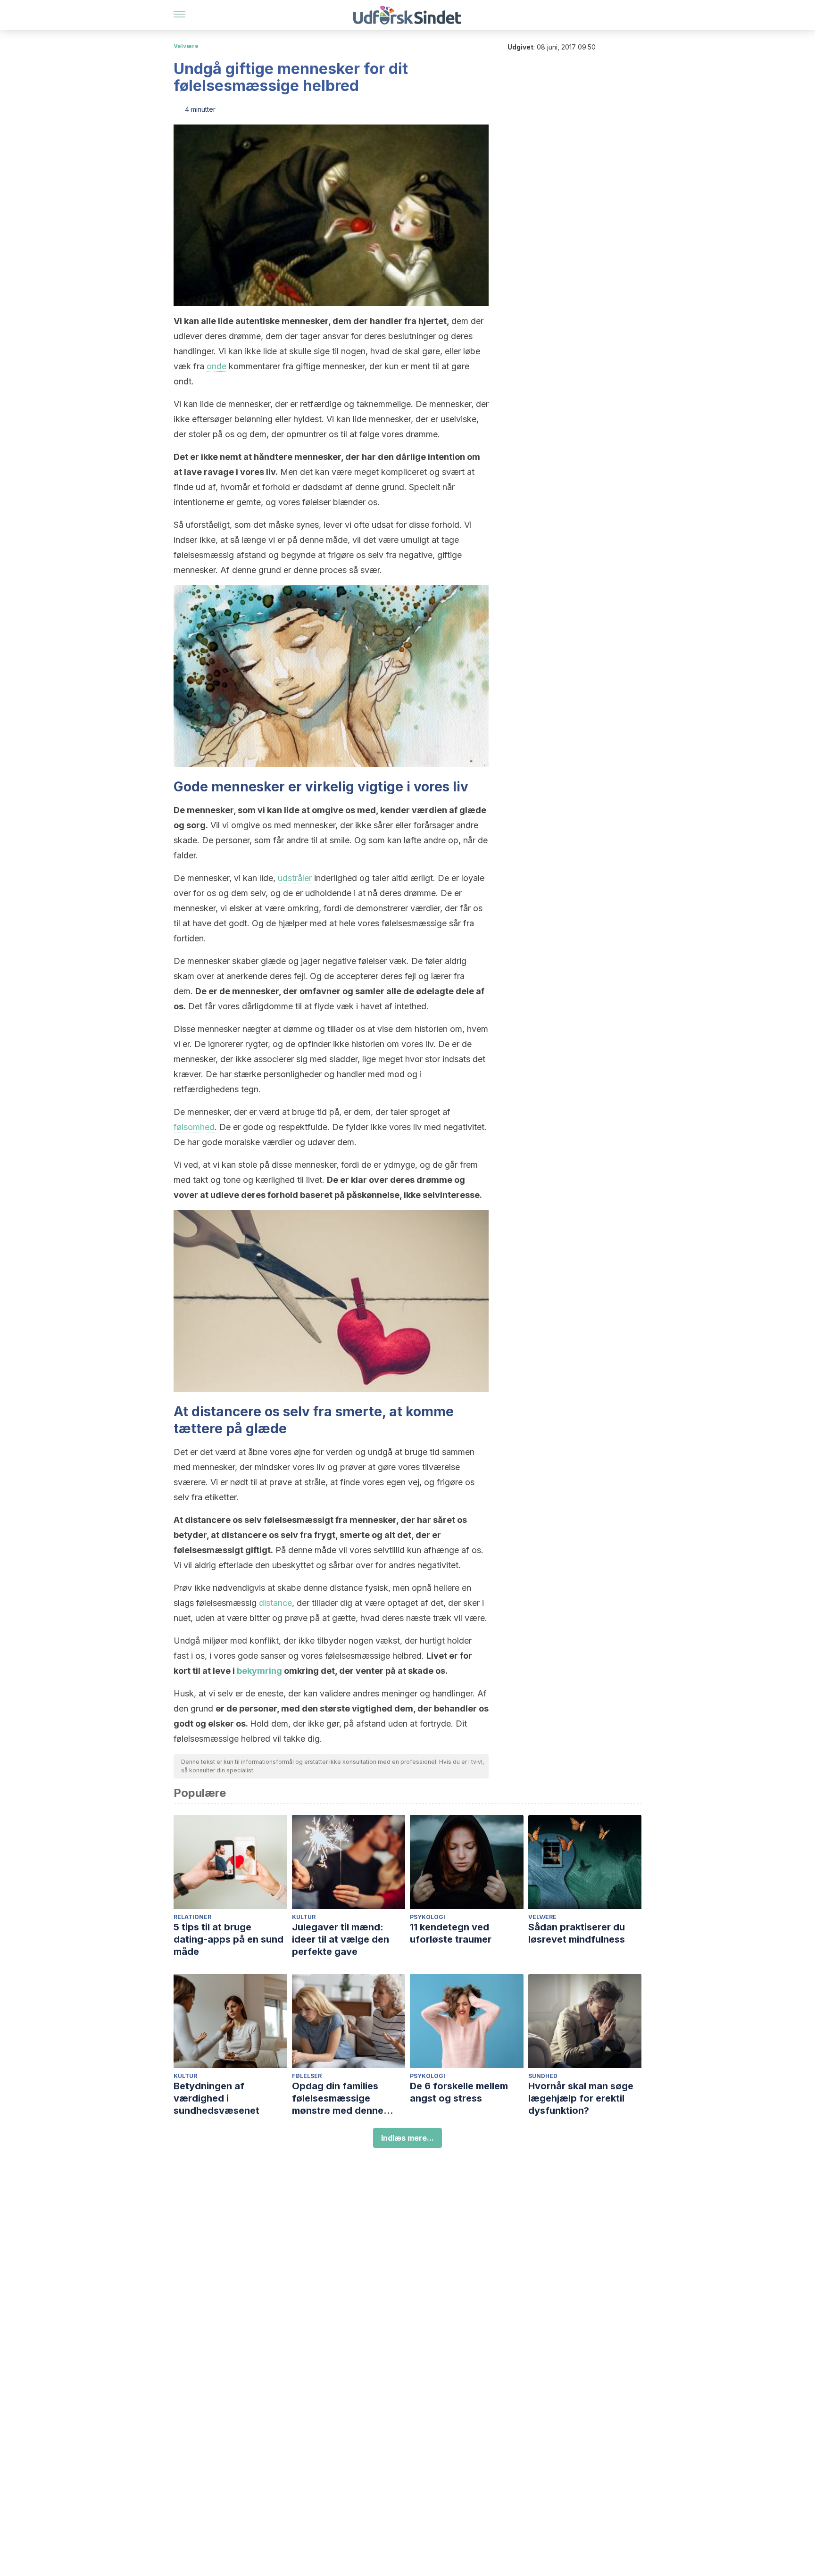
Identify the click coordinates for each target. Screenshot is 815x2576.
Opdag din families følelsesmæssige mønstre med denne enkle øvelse (338, 2098)
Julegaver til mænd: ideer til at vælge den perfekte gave (341, 1939)
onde (216, 366)
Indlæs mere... (407, 2138)
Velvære (186, 46)
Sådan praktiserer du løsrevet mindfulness (577, 1933)
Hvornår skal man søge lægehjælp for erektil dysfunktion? (581, 2098)
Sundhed (543, 2076)
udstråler (295, 878)
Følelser (307, 2076)
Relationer (192, 1917)
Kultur (304, 1917)
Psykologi (428, 1917)
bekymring (259, 1671)
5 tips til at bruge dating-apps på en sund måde (229, 1939)
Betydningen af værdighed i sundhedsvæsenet (216, 2098)
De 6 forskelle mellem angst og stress (459, 2092)
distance (275, 1603)
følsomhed (194, 1127)
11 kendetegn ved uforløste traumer (451, 1933)
